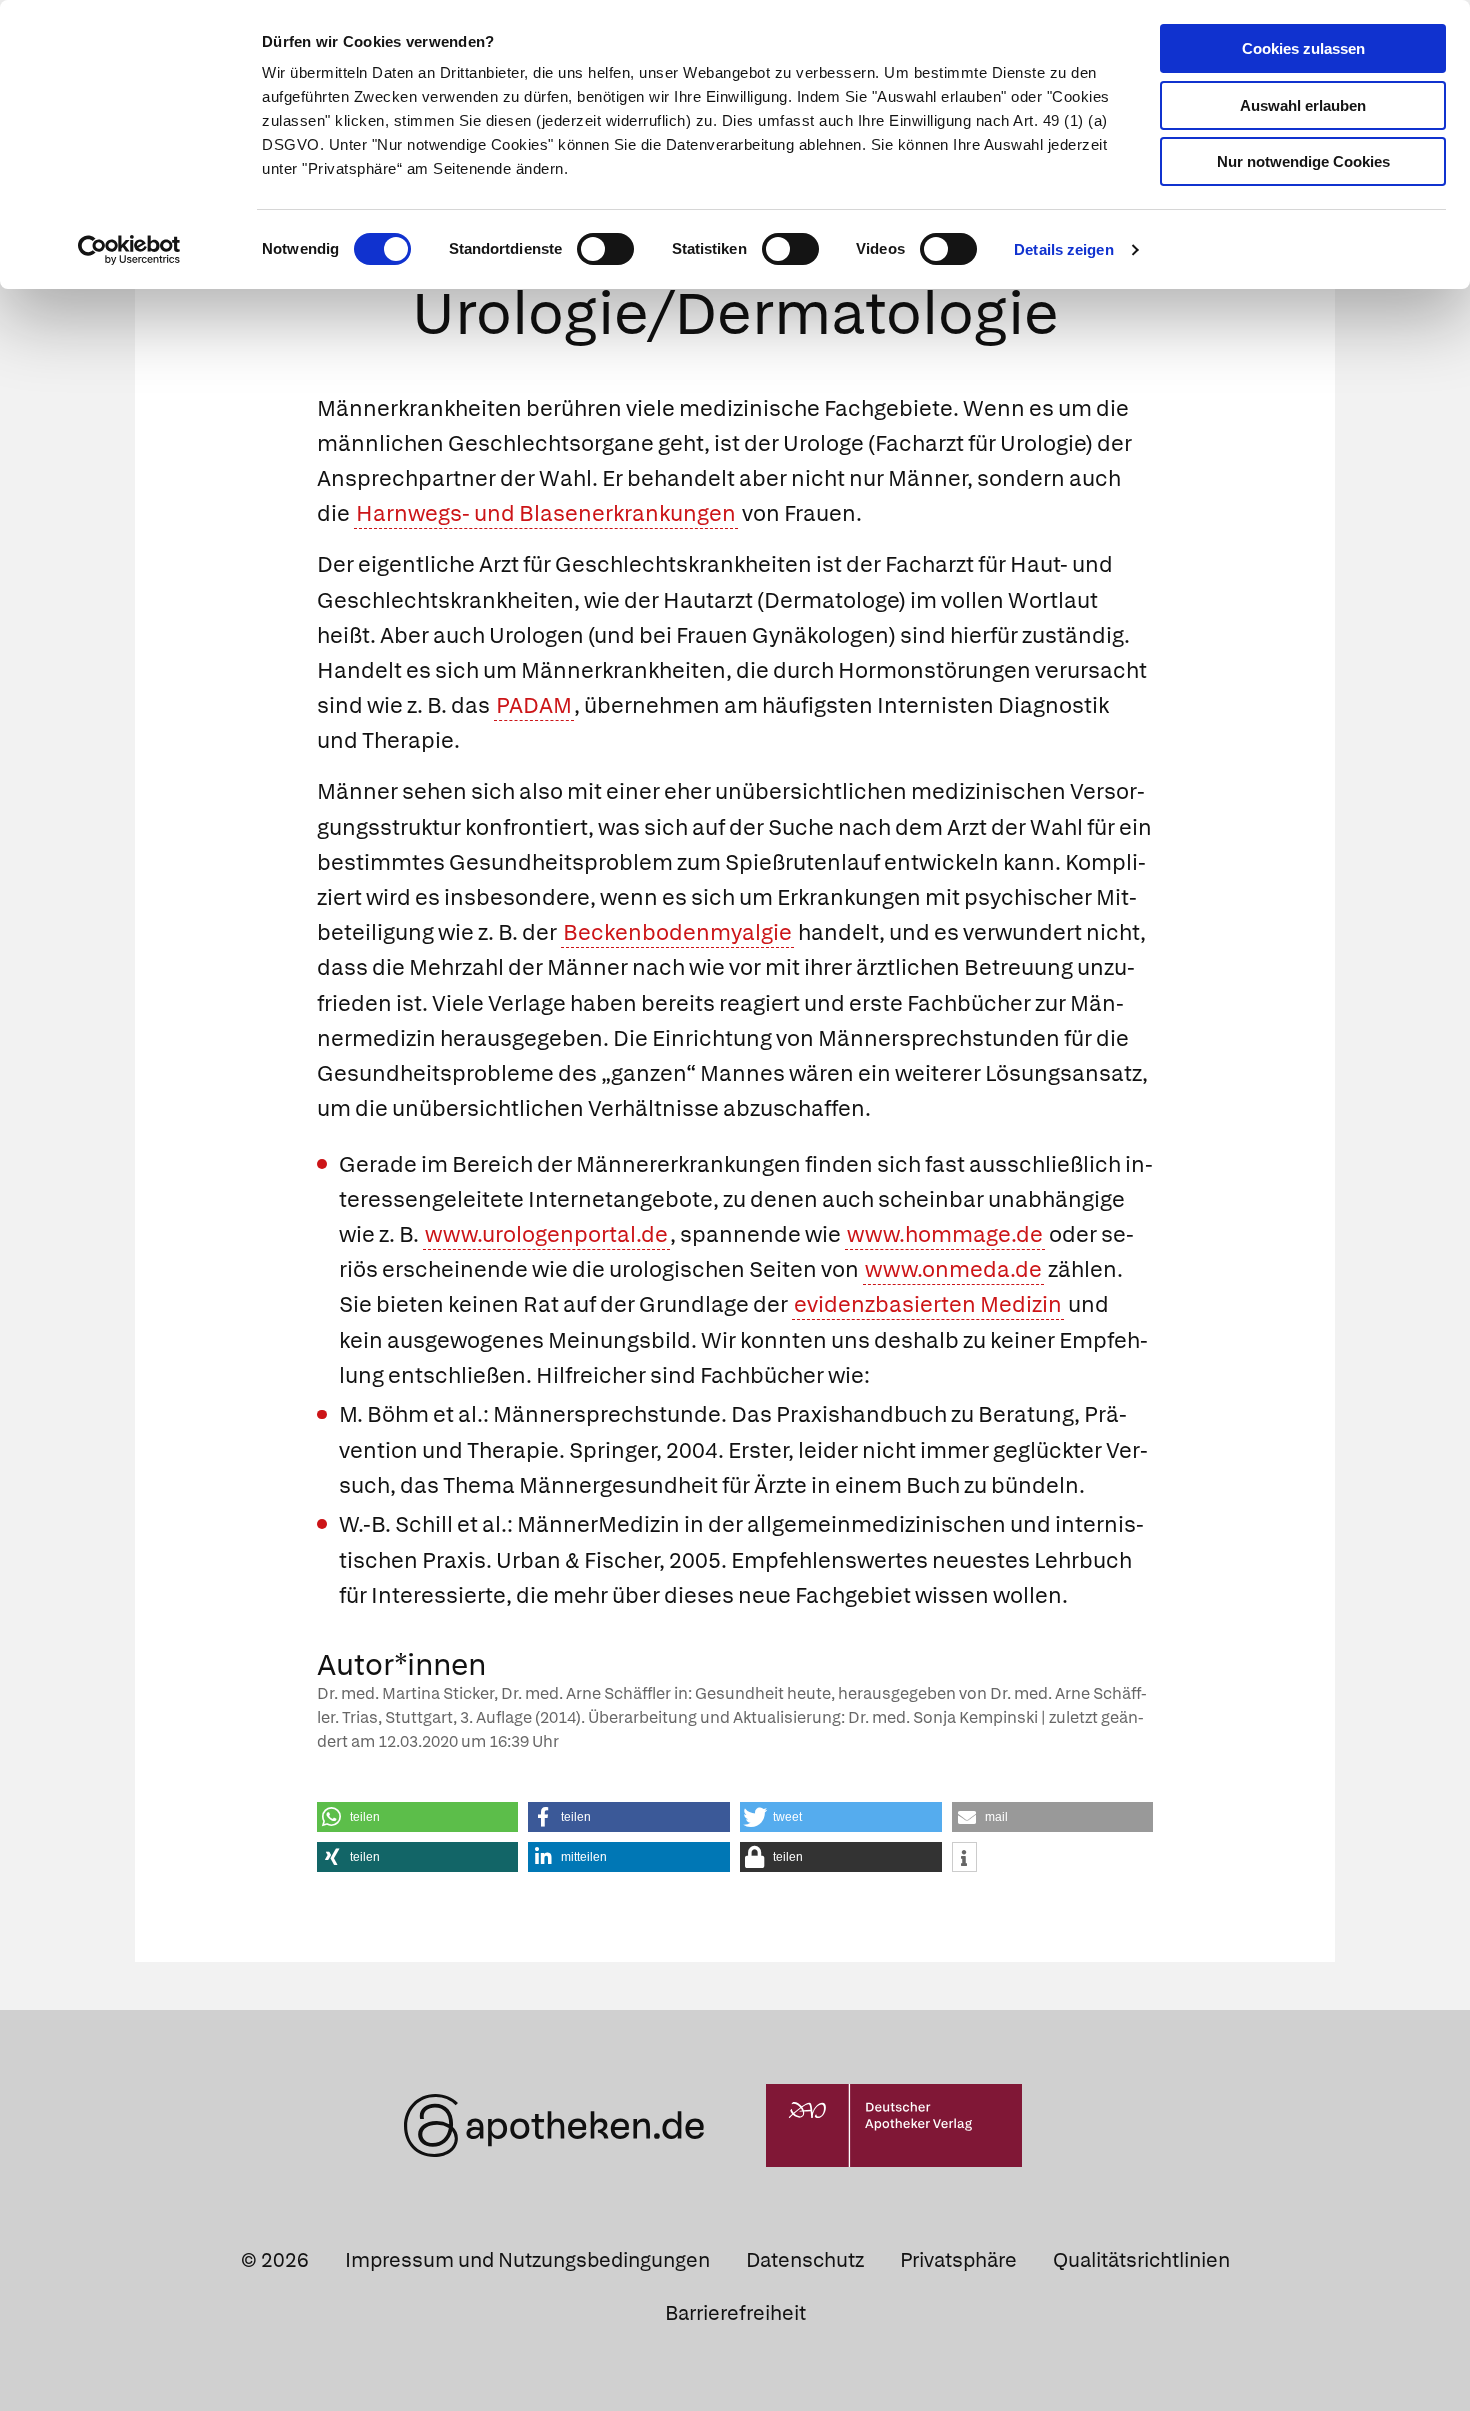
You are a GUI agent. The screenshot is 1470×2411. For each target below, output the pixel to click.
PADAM (534, 705)
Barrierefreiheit (735, 2313)
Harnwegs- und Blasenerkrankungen (546, 513)
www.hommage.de (945, 1234)
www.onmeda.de (953, 1269)
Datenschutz (805, 2260)
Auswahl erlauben (1303, 105)
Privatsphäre (958, 2260)
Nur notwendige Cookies (1303, 161)
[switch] (605, 249)
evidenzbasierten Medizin (928, 1304)
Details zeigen (1063, 249)
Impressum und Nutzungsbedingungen (527, 2260)
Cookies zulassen (1303, 48)
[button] (418, 1817)
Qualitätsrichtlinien (1141, 2260)
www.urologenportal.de (546, 1234)
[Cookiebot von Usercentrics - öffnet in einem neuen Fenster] (129, 250)
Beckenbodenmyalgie (677, 932)
